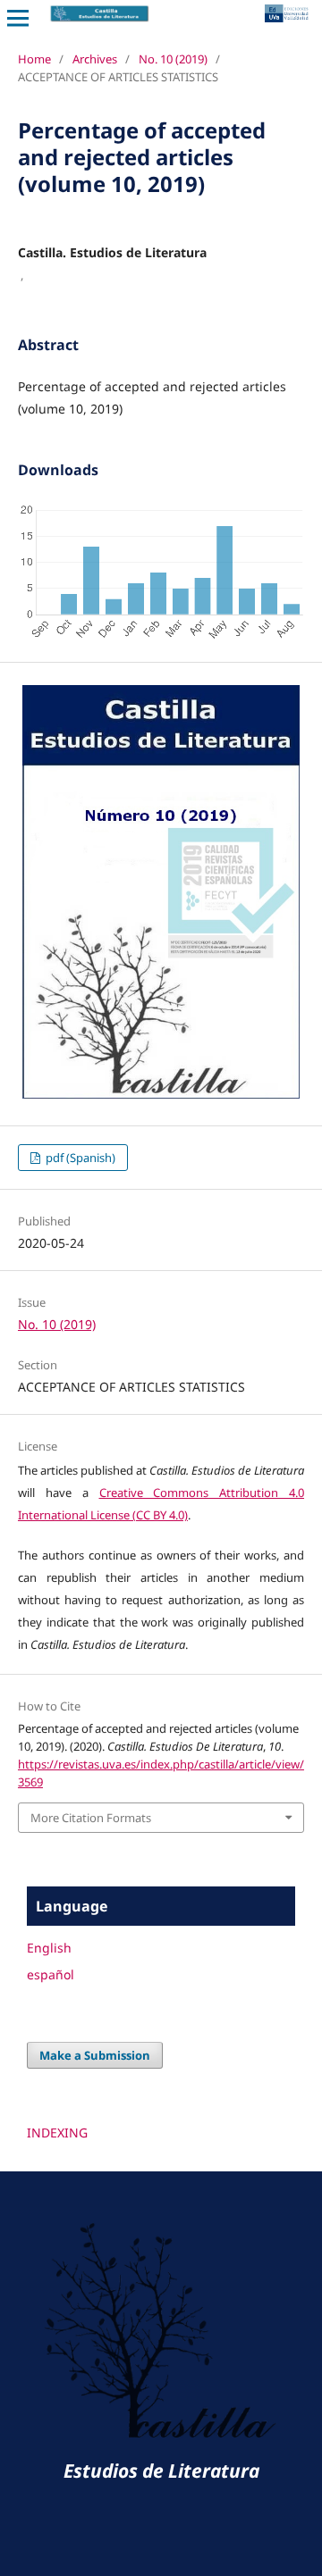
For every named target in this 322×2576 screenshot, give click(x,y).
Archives (95, 59)
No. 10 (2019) (173, 59)
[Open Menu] (18, 18)
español (51, 1974)
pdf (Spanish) (79, 1158)
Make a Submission (95, 2055)
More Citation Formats (91, 1818)
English (49, 1948)
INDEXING (57, 2133)
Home (34, 59)
